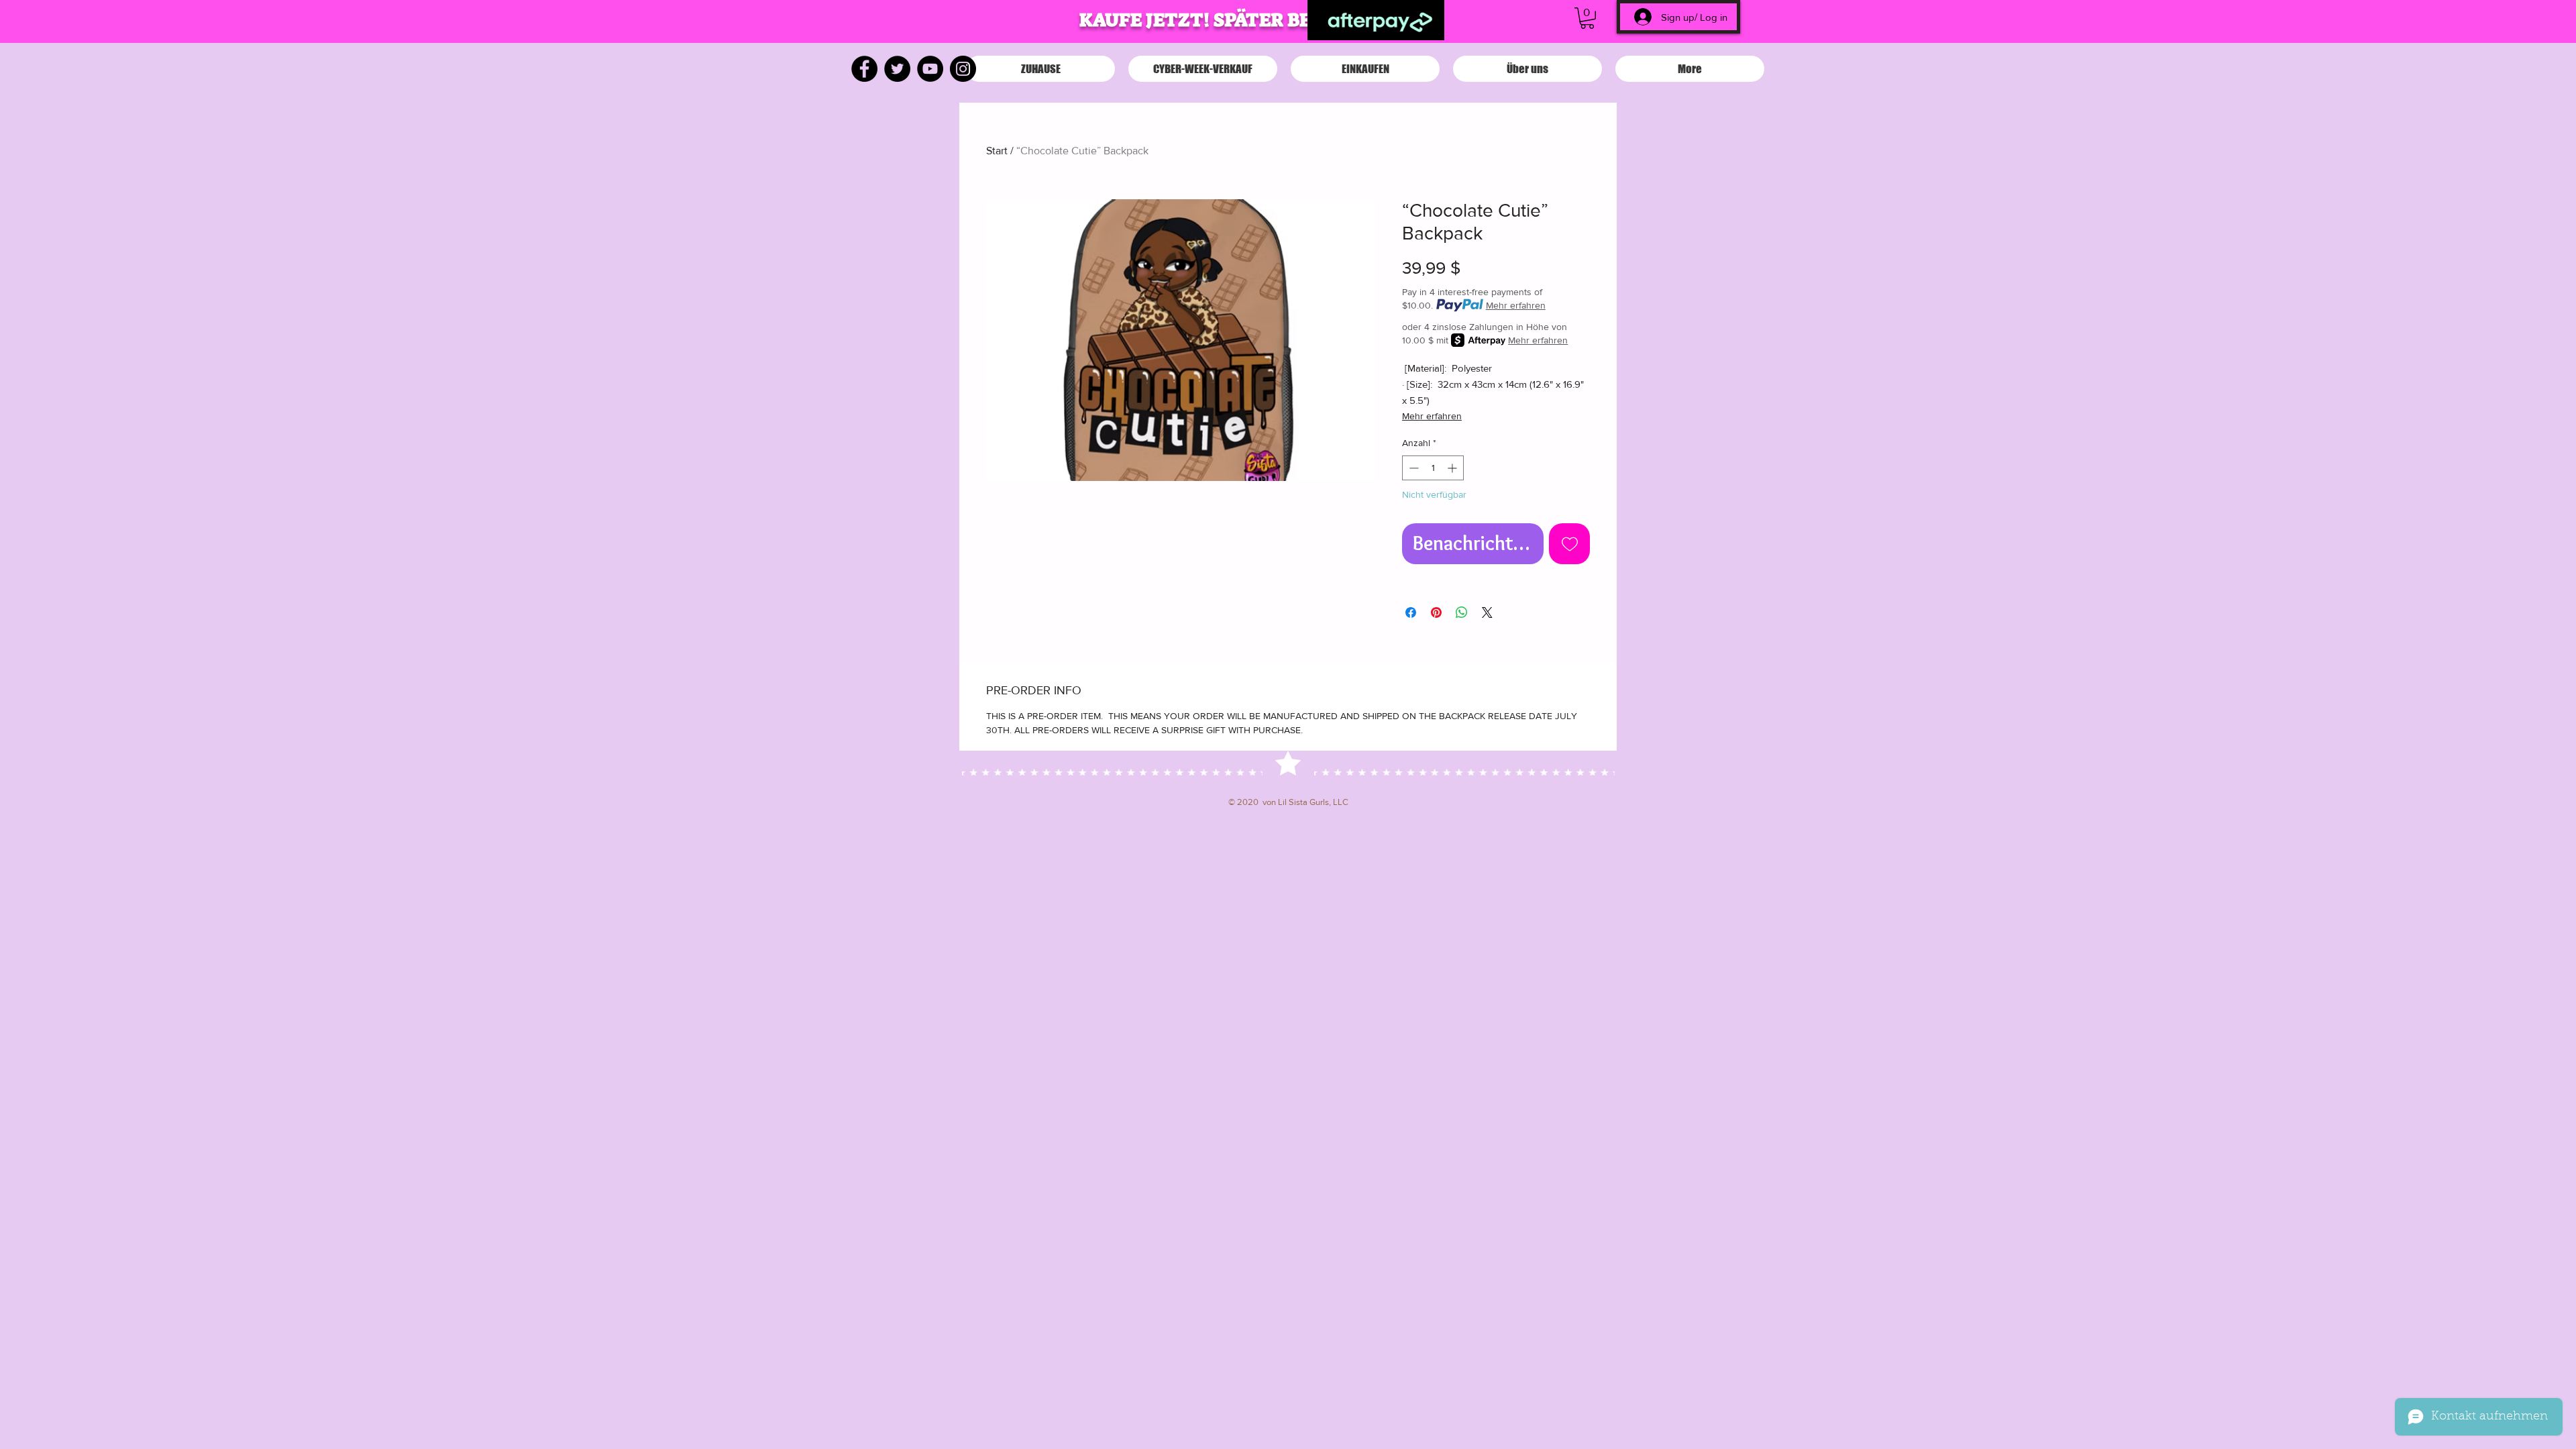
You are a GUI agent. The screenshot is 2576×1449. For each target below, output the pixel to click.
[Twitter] (897, 69)
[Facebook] (864, 69)
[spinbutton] (1433, 468)
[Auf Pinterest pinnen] (1436, 612)
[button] (1587, 18)
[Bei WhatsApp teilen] (1462, 612)
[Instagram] (963, 69)
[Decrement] (1412, 468)
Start (997, 151)
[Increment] (1453, 468)
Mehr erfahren (1516, 305)
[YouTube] (930, 69)
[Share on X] (1487, 612)
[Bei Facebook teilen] (1411, 612)
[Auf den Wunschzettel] (1569, 544)
